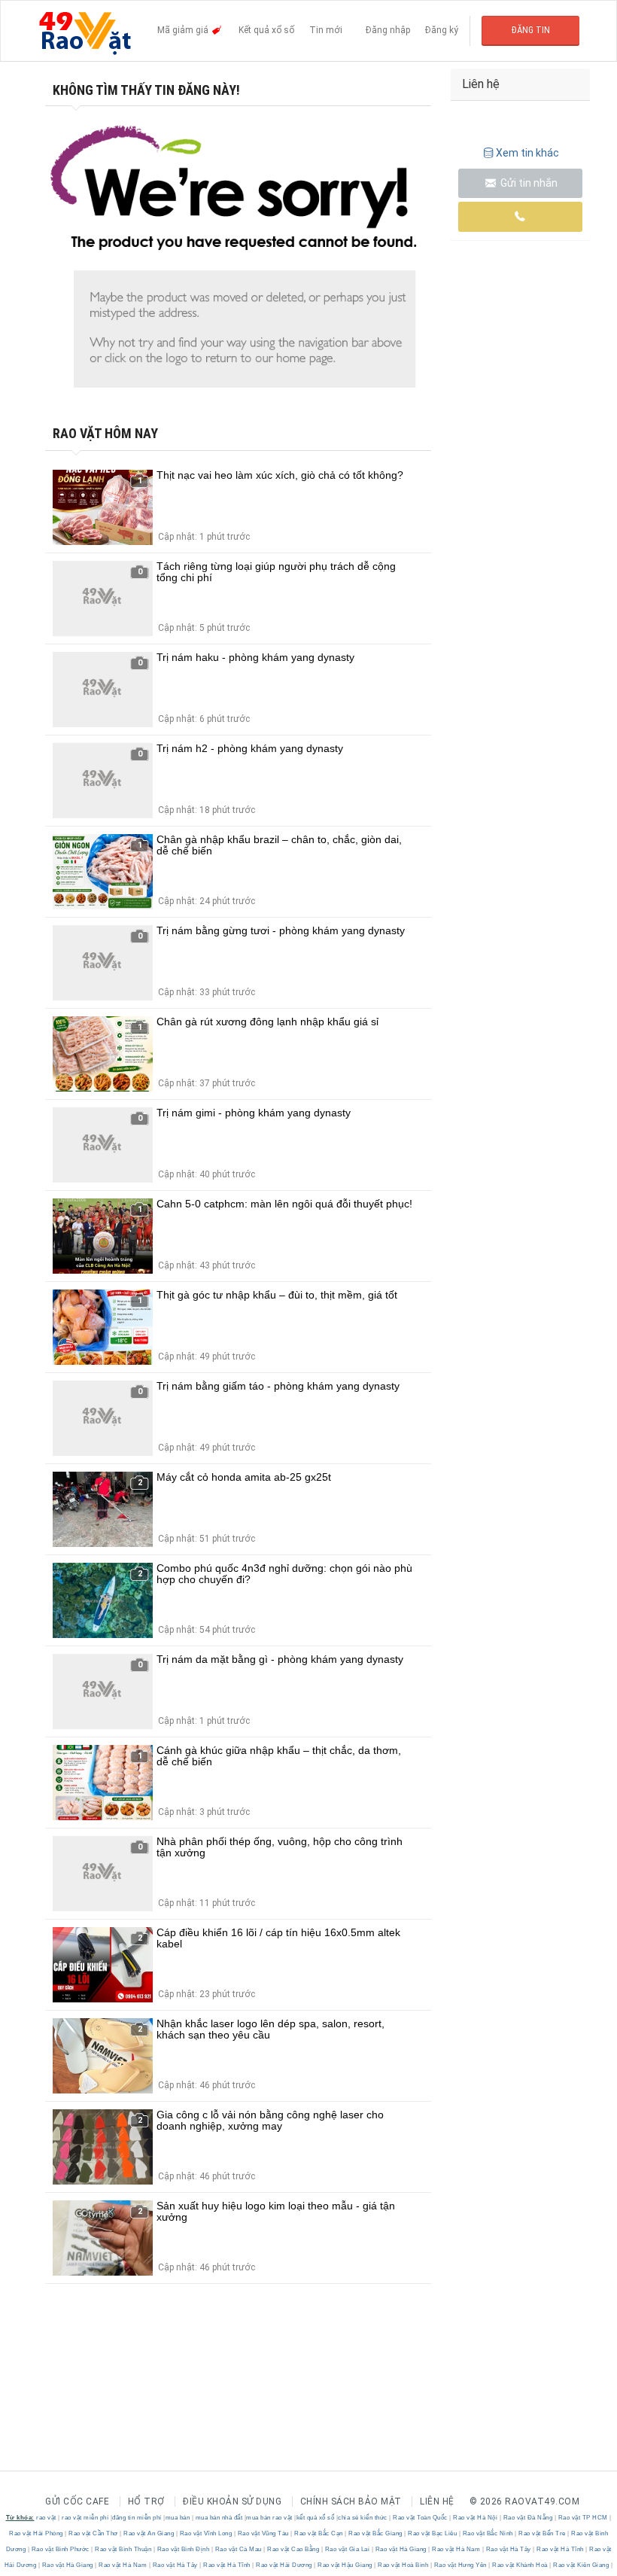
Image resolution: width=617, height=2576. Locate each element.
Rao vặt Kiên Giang (581, 2565)
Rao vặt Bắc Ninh (488, 2533)
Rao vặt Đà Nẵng (528, 2518)
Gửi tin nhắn (528, 183)
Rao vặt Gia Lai (347, 2549)
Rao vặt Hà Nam (456, 2549)
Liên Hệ (437, 2501)
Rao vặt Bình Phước (60, 2549)
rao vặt (46, 2518)
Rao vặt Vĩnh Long (206, 2533)
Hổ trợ (146, 2501)
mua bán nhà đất (219, 2518)
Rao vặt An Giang (149, 2533)
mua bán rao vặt (269, 2518)
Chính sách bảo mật (351, 2501)
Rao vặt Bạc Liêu (433, 2533)
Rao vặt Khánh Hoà (520, 2565)
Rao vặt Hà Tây (508, 2549)
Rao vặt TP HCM (583, 2518)
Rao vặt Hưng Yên (460, 2565)
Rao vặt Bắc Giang (376, 2533)
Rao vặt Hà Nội (476, 2518)
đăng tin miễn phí (137, 2518)
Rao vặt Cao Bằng (293, 2549)
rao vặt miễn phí (85, 2518)
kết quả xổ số (316, 2518)
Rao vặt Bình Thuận (123, 2549)
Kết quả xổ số (266, 30)
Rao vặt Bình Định (183, 2549)
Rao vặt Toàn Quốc (421, 2518)
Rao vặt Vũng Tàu (263, 2533)
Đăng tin (531, 30)
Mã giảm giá (184, 30)
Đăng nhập (388, 30)
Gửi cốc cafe (77, 2501)
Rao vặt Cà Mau (238, 2549)
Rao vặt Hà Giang (401, 2549)
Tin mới (326, 30)
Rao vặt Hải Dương (284, 2565)
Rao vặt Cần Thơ (94, 2533)
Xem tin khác (527, 153)
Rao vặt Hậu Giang (345, 2565)
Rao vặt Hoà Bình (403, 2565)
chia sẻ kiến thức (363, 2518)
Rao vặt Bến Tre (543, 2533)
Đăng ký (442, 30)
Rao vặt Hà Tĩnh (561, 2549)
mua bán (178, 2518)
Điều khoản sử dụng (232, 2501)
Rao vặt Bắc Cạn (319, 2533)
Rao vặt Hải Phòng (37, 2533)
